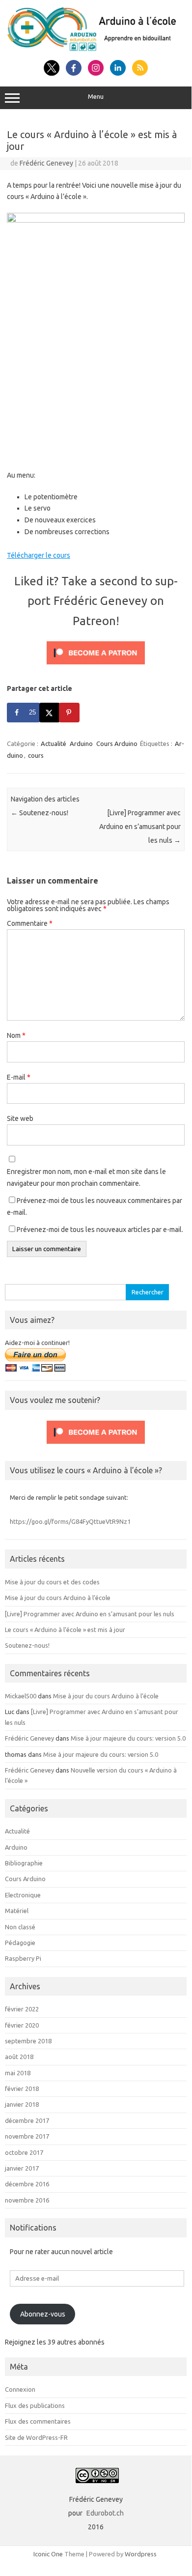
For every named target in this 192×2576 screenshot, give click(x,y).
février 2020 (22, 2025)
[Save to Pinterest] (70, 713)
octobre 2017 (24, 2152)
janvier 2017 (22, 2168)
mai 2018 (18, 2073)
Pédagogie (20, 1943)
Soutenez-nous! (40, 813)
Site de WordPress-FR (36, 2437)
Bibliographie (24, 1863)
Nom (16, 1035)
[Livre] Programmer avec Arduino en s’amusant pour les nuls (140, 827)
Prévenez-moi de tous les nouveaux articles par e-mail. (100, 1230)
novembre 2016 (27, 2200)
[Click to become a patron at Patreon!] (96, 667)
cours (36, 755)
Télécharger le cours (39, 555)
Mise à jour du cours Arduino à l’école (58, 1598)
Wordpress (141, 2554)
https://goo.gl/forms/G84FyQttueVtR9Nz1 (70, 1521)
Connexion (20, 2389)
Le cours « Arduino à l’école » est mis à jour (65, 1630)
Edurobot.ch (105, 2513)
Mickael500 (21, 1696)
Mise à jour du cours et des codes (52, 1582)
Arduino (81, 744)
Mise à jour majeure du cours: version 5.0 (128, 1738)
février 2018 (22, 2089)
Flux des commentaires (38, 2421)
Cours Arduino (117, 744)
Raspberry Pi (23, 1958)
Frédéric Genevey (46, 163)
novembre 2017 (27, 2136)
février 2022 (22, 2009)
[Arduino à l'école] (96, 49)
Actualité (54, 744)
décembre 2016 (27, 2184)
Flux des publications (35, 2405)
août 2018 (19, 2057)
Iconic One (48, 2554)
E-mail (19, 1077)
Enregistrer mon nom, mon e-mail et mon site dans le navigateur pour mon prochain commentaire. (86, 1177)
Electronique (23, 1895)
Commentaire (30, 923)
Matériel (17, 1911)
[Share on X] (50, 713)
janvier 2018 (22, 2104)
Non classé (20, 1927)
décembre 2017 (27, 2120)
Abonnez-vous (43, 2314)
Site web (20, 1118)
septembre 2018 (28, 2041)
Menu (96, 97)
